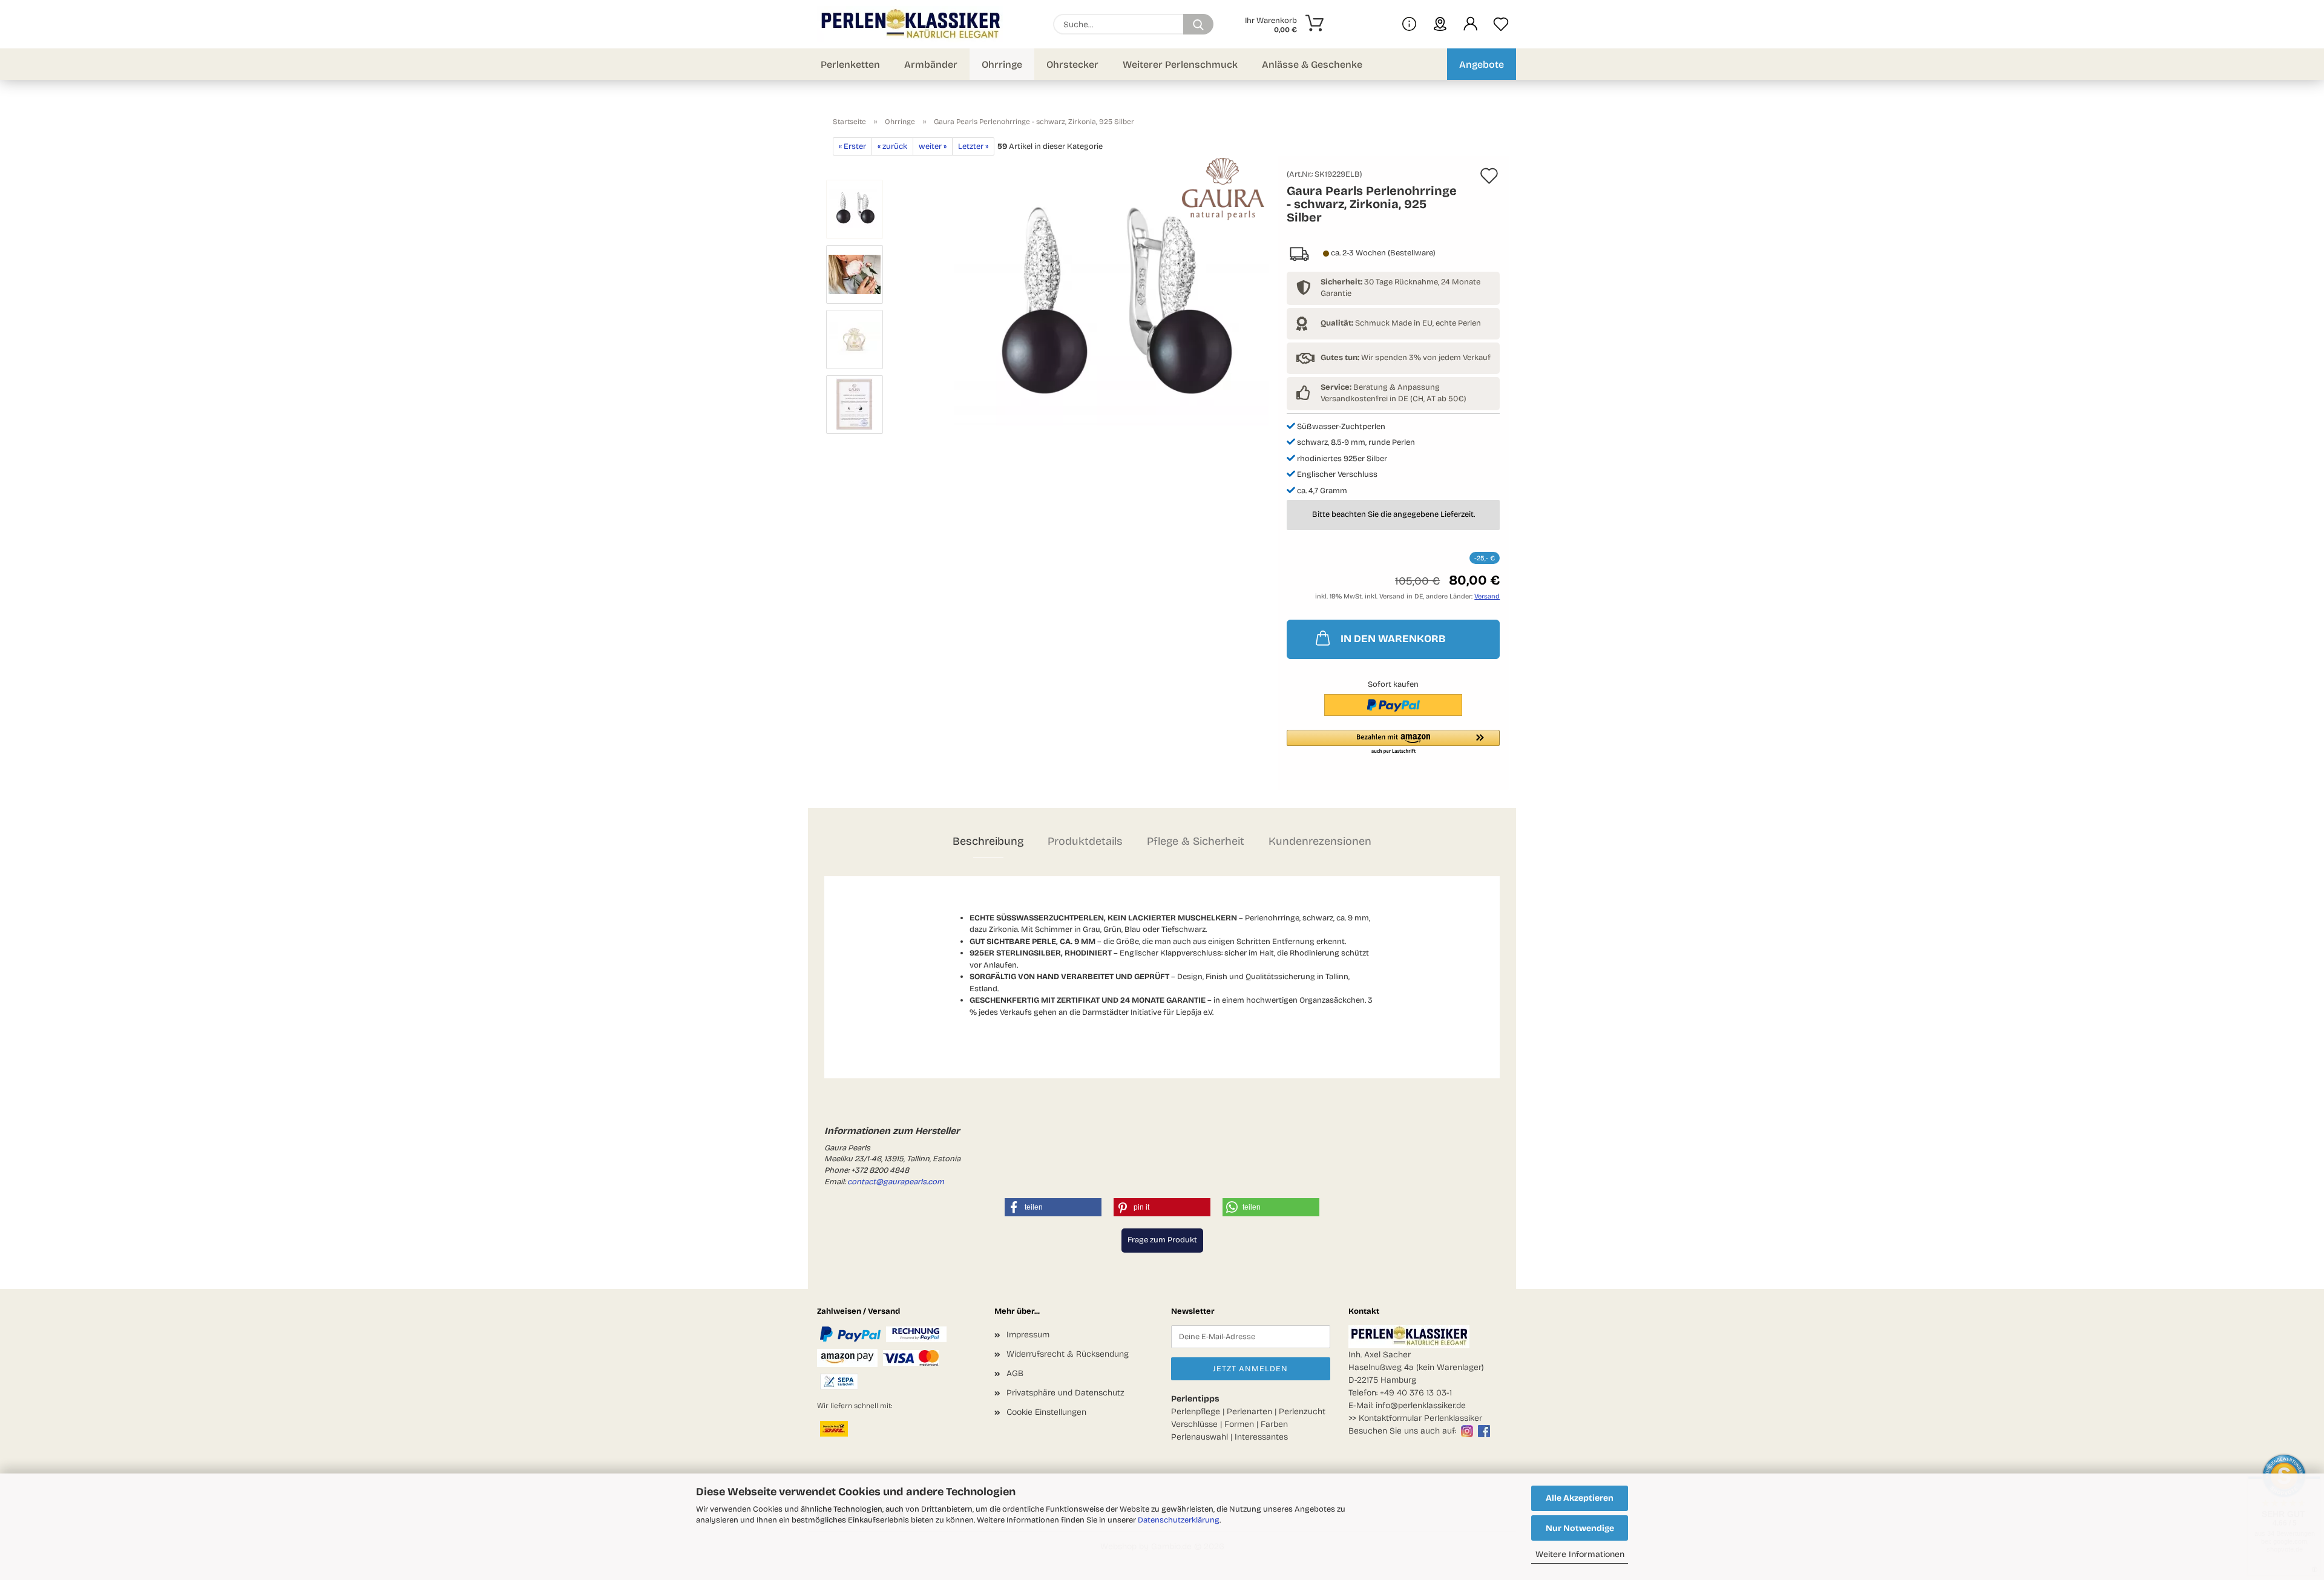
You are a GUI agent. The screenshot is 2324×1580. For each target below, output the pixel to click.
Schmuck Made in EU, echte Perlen (1401, 323)
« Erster (852, 146)
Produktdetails (1085, 841)
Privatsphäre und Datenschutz (1065, 1393)
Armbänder (931, 64)
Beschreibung (988, 841)
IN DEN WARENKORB (1393, 639)
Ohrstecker (1072, 64)
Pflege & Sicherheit (1196, 841)
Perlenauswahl (1200, 1437)
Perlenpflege (1196, 1411)
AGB (1015, 1373)
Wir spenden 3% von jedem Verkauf (1406, 358)
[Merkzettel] (1501, 24)
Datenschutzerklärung (1179, 1520)
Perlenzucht (1302, 1411)
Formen (1239, 1424)
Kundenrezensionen (1320, 841)
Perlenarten (1249, 1411)
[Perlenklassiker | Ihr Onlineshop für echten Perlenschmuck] (914, 24)
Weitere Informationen (1580, 1554)
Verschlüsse (1194, 1424)
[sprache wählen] (1440, 24)
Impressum (1028, 1335)
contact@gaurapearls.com (896, 1182)
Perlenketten (850, 64)
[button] (1471, 24)
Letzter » (973, 146)
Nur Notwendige (1580, 1528)
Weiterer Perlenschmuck (1180, 64)
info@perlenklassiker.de (1421, 1405)
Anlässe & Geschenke (1312, 64)
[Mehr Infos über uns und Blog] (1409, 24)
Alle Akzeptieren (1580, 1498)
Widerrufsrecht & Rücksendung (1068, 1354)
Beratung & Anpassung (1380, 387)
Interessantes (1261, 1437)
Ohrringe (1002, 64)
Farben (1274, 1424)
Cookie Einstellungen (1046, 1412)
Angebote (1482, 64)
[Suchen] (1198, 24)
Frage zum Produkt (1162, 1240)
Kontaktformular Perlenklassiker (1420, 1418)
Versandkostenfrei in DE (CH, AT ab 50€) (1393, 399)
